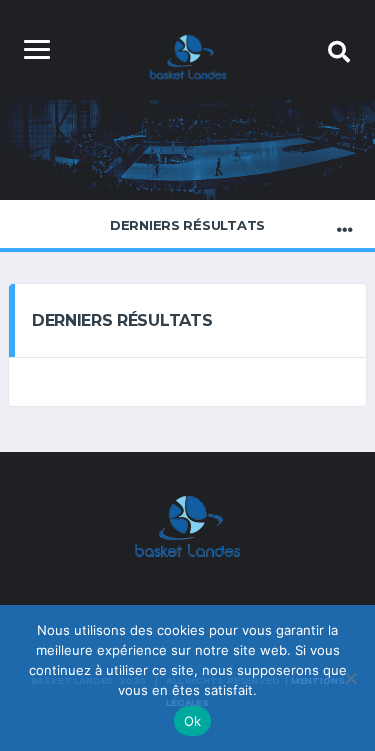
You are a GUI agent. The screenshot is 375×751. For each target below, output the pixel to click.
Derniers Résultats (187, 225)
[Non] (350, 678)
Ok (193, 721)
